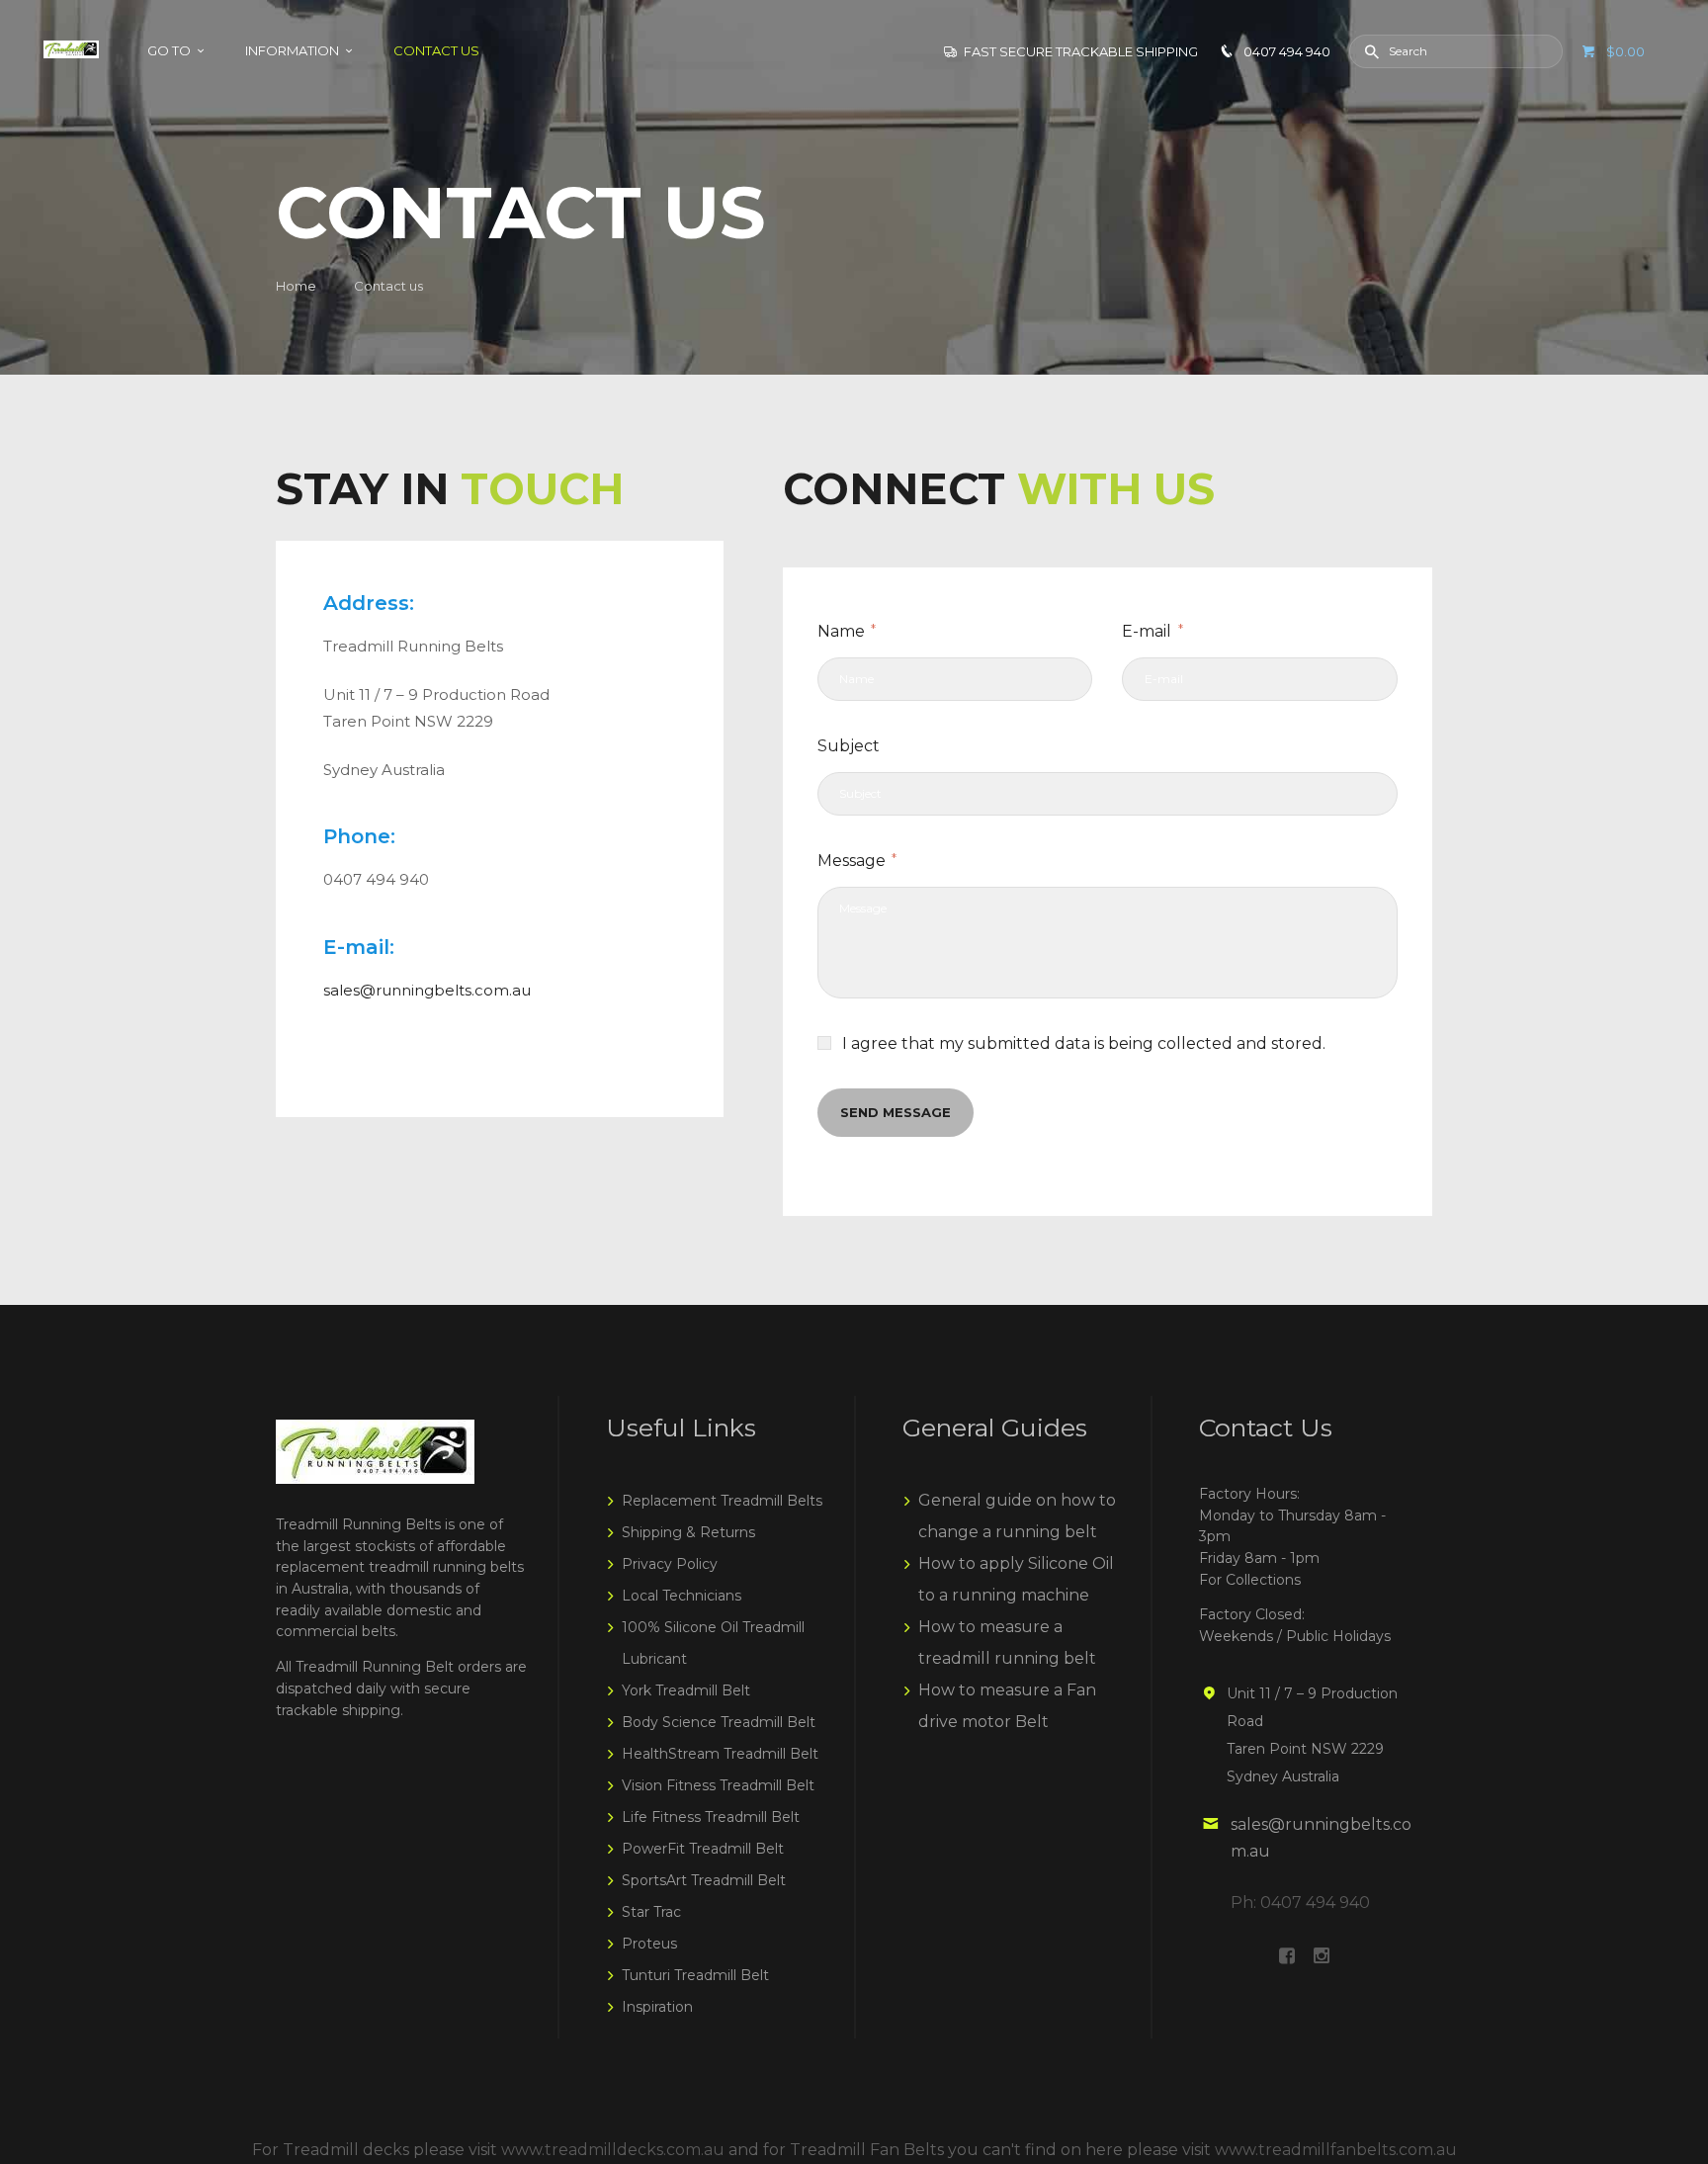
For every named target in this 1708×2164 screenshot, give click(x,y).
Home (296, 286)
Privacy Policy (670, 1564)
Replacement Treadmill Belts (722, 1501)
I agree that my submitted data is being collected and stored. (1084, 1043)
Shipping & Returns (688, 1532)
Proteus (649, 1944)
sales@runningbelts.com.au (427, 990)
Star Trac (651, 1912)
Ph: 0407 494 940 (1300, 1903)
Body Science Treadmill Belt (719, 1722)
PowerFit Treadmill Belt (703, 1849)
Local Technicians (682, 1596)
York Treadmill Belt (686, 1690)
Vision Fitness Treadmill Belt (718, 1785)
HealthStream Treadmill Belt (720, 1754)
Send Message (896, 1112)
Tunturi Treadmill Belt (695, 1975)
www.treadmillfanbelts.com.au (1336, 2150)
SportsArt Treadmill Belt (704, 1880)
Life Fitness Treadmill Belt (711, 1817)
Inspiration (657, 2007)
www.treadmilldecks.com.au (613, 2150)
